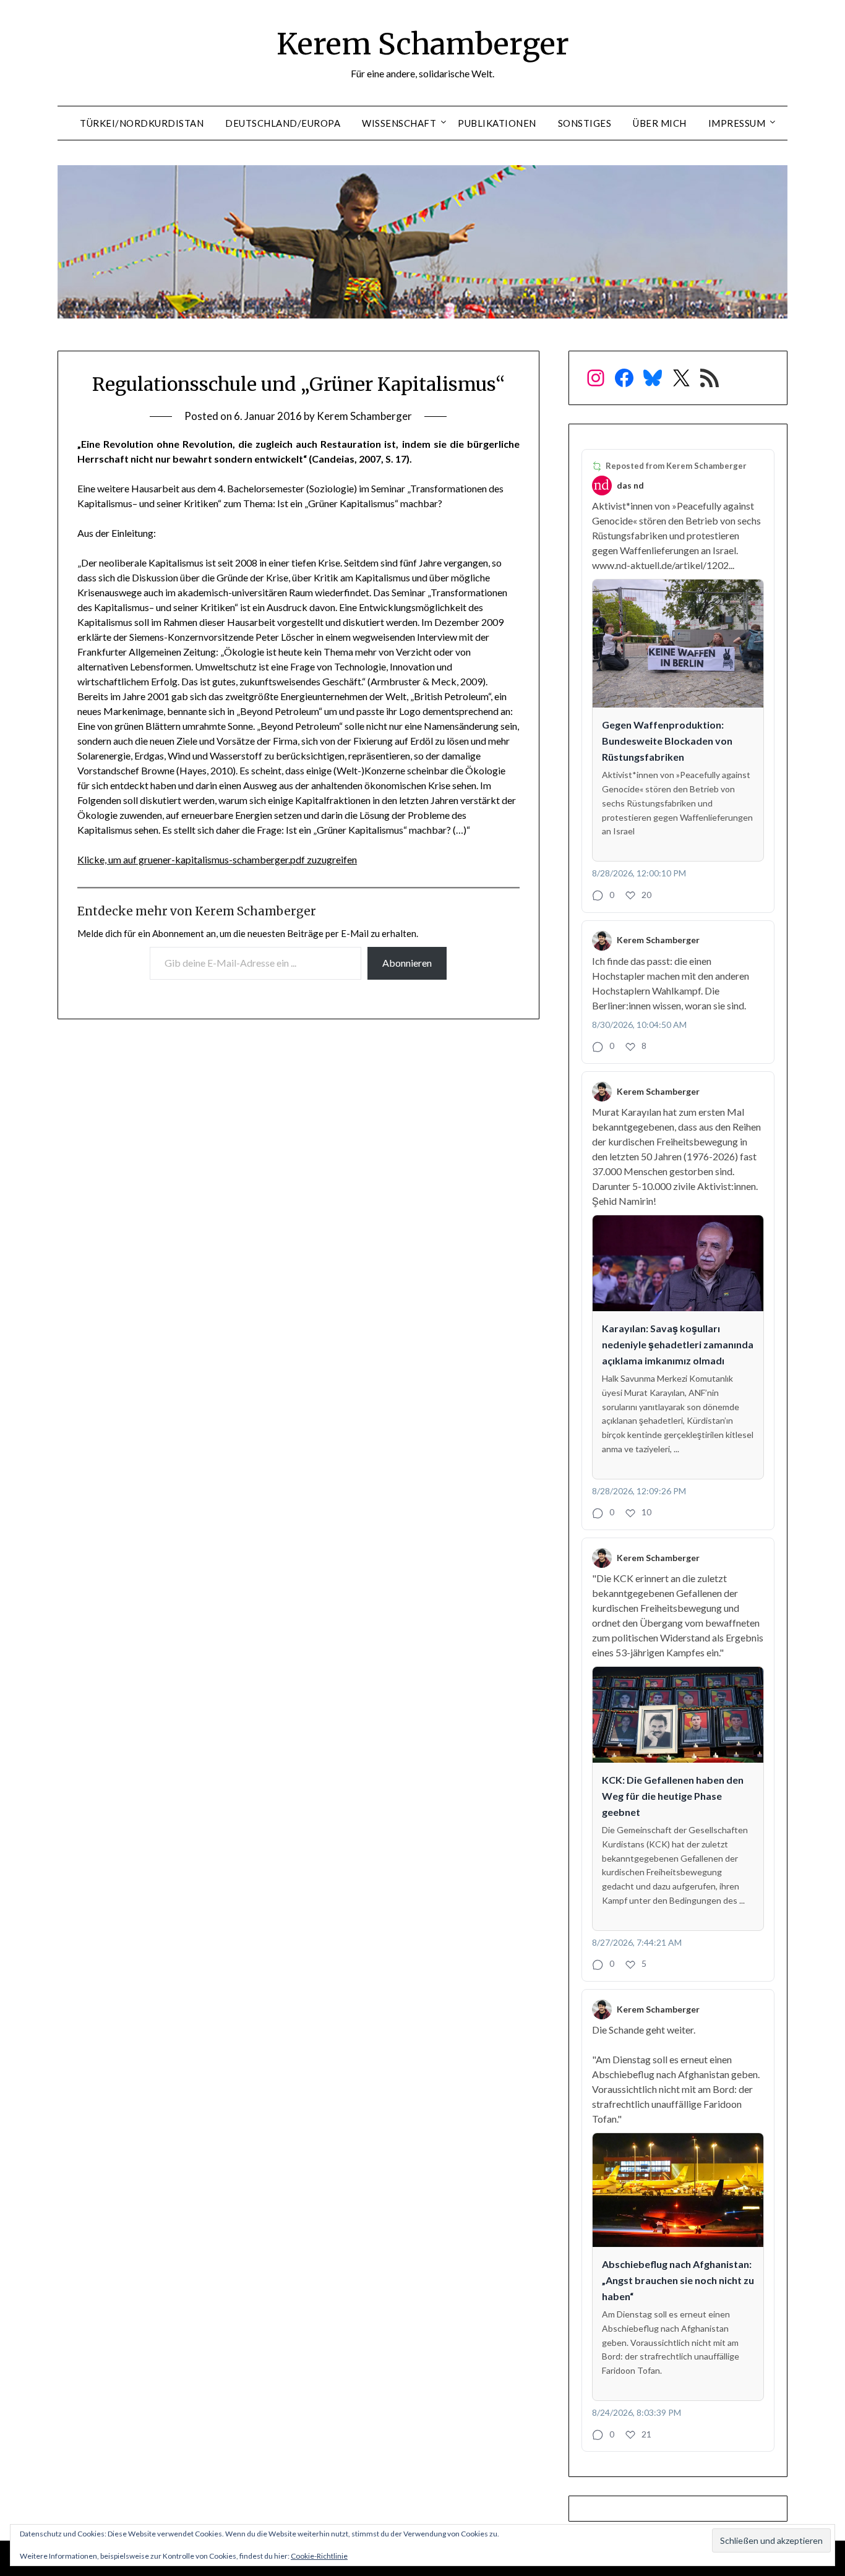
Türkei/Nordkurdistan (142, 123)
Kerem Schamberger (423, 44)
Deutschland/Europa (283, 123)
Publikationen (497, 123)
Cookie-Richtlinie (319, 2556)
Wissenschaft (399, 123)
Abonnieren (407, 963)
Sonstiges (585, 123)
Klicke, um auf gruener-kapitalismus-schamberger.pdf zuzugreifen (217, 859)
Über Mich (660, 123)
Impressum (737, 123)
